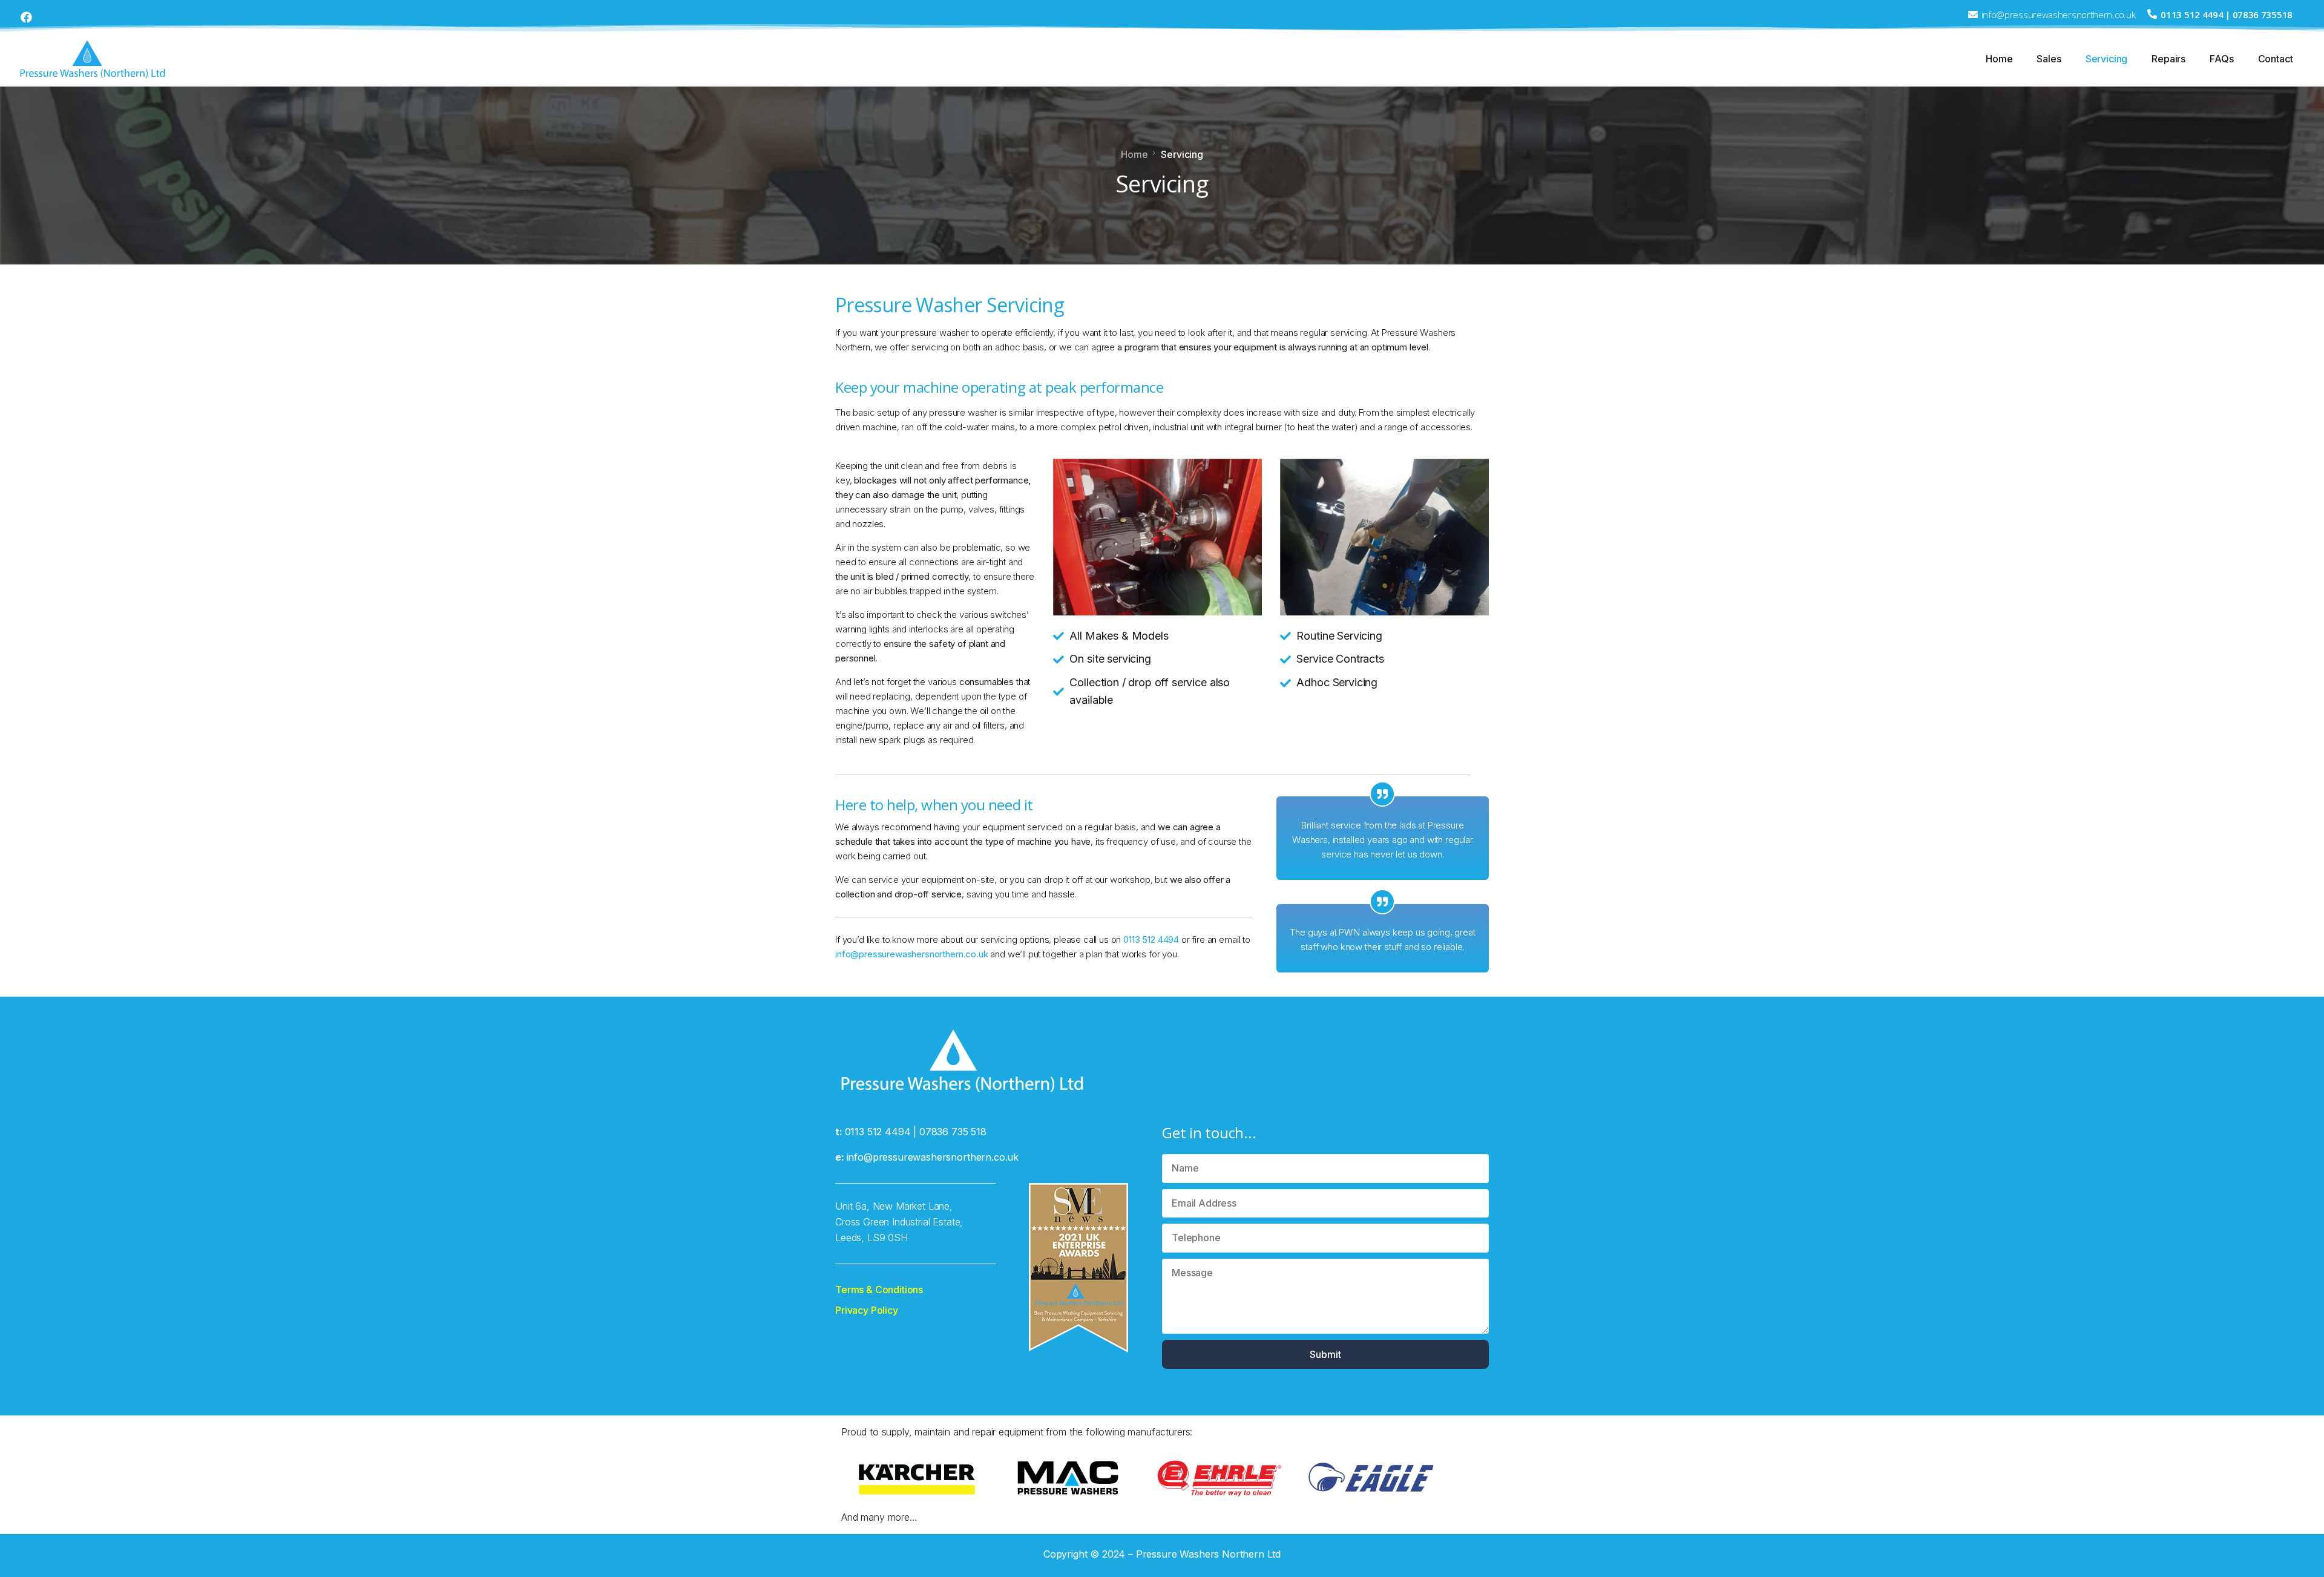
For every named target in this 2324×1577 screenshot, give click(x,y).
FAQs (2221, 59)
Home (1999, 59)
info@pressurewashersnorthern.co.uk (912, 954)
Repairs (2168, 59)
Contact (2276, 59)
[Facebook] (26, 17)
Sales (2049, 59)
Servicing (2107, 59)
